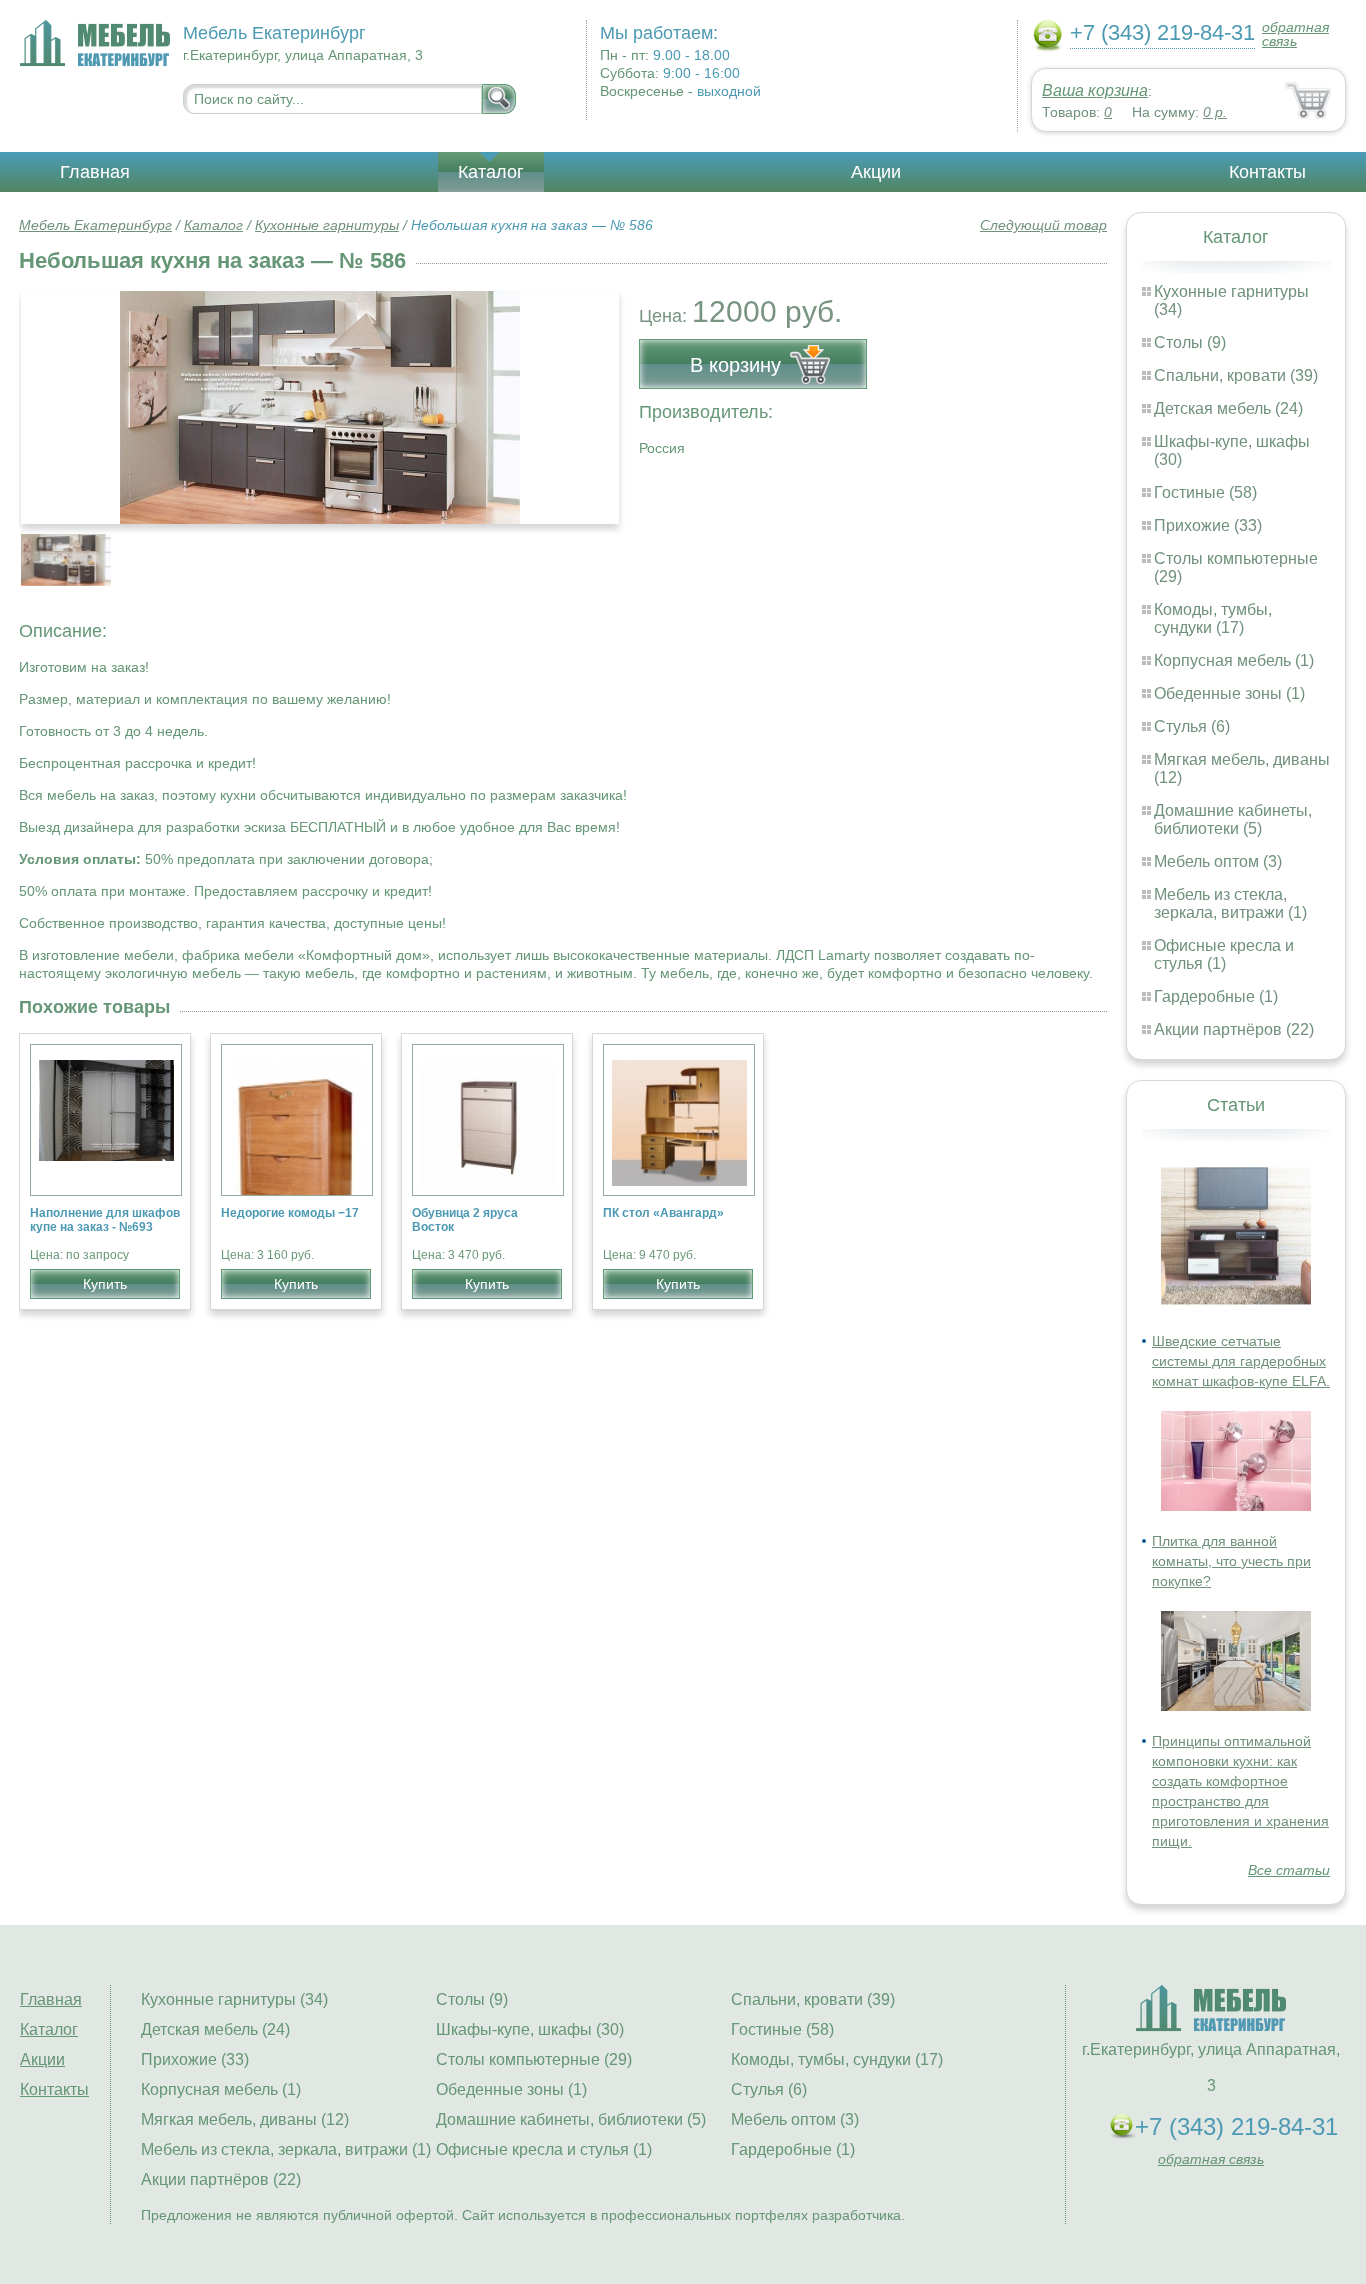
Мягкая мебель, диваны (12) (245, 2119)
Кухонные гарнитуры (327, 225)
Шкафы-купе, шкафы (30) (530, 2029)
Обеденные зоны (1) (1229, 693)
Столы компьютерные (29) (534, 2059)
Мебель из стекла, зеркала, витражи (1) (1230, 903)
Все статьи (1289, 1870)
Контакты (1267, 172)
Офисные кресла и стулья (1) (1224, 954)
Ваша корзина (1095, 90)
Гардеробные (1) (1216, 996)
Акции (876, 172)
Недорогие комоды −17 (290, 1213)
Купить (105, 1284)
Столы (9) (1190, 342)
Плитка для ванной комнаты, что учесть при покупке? (1231, 1561)
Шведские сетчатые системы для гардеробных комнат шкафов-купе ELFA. (1241, 1361)
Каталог (491, 172)
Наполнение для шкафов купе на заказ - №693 (105, 1220)
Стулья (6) (1192, 726)
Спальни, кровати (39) (1236, 375)
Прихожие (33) (1208, 525)
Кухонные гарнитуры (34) (234, 1999)
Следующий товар (1043, 225)
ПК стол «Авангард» (663, 1213)
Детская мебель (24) (1228, 408)
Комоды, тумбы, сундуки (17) (1213, 618)
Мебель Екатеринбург (95, 225)
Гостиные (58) (1205, 492)
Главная (95, 172)
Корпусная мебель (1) (1234, 660)
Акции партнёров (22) (1234, 1029)
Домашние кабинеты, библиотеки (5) (1233, 819)
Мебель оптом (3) (1218, 861)
